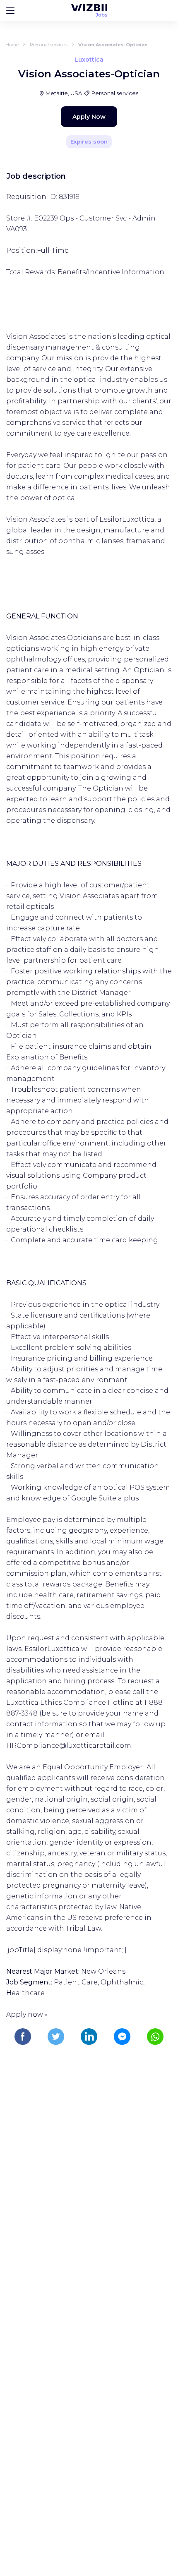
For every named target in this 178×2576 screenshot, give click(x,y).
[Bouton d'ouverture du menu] (10, 10)
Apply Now (89, 117)
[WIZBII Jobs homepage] (89, 10)
